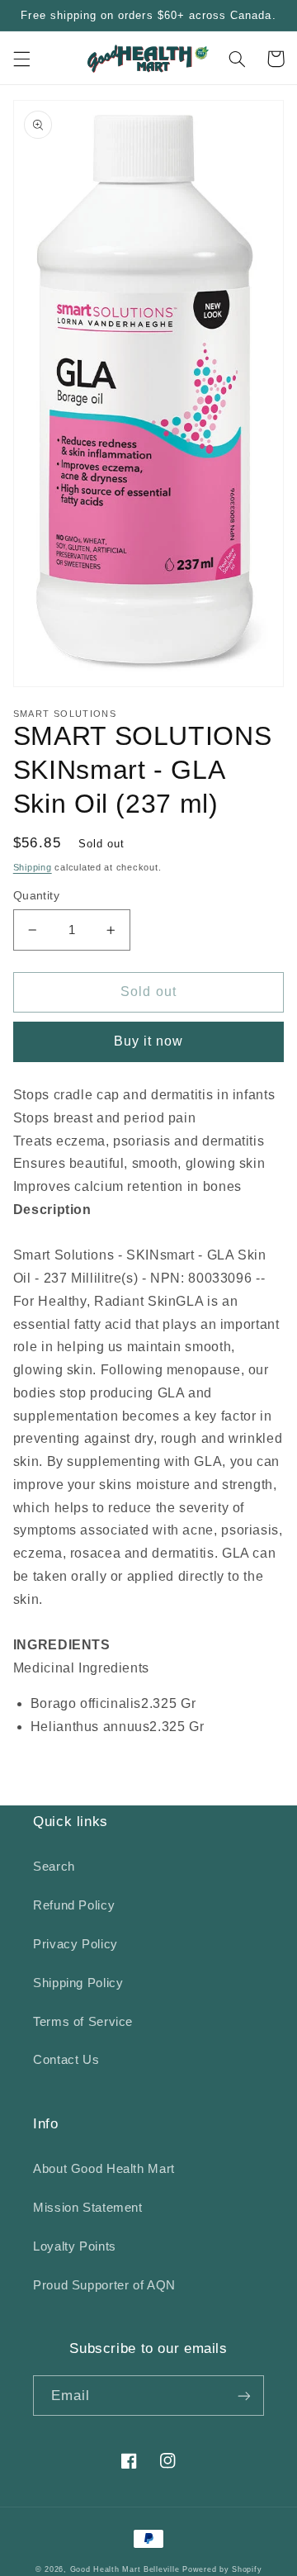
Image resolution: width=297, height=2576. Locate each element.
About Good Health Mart (104, 2169)
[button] (21, 59)
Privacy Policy (75, 1944)
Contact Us (66, 2060)
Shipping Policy (78, 1983)
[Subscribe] (244, 2396)
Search (54, 1867)
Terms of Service (83, 2022)
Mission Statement (88, 2208)
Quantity (36, 896)
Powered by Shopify (222, 2569)
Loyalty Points (75, 2246)
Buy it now (149, 1041)
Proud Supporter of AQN (104, 2285)
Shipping (33, 867)
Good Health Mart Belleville (125, 2569)
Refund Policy (74, 1905)
